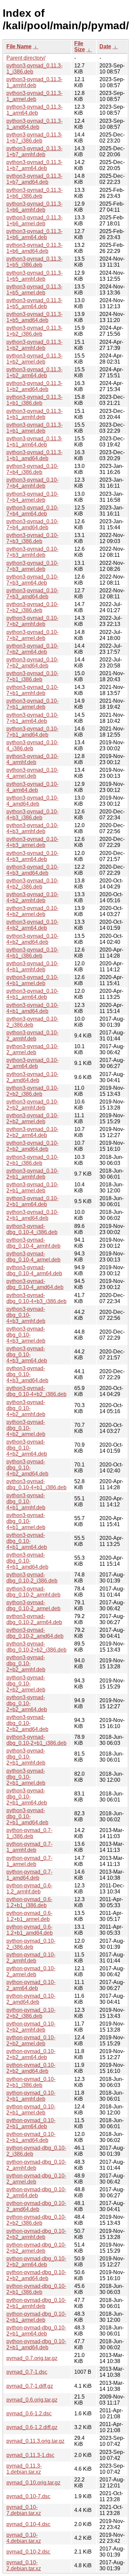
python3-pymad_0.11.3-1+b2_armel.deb (34, 359)
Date (105, 46)
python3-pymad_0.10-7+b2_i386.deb (32, 607)
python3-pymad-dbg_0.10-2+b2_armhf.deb (26, 1663)
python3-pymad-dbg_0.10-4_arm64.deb (34, 1270)
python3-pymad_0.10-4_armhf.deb (32, 759)
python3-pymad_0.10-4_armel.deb (32, 773)
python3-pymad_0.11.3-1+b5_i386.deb (34, 262)
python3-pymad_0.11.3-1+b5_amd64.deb (34, 317)
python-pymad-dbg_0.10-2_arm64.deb (36, 2192)
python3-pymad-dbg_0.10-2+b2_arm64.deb (27, 1703)
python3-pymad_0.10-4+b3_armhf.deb (32, 828)
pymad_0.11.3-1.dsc (30, 2455)
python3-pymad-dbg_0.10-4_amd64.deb (35, 1284)
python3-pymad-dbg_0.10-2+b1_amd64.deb (27, 1816)
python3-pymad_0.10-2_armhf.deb (32, 1036)
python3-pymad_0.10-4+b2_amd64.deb (32, 939)
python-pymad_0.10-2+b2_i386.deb (31, 2013)
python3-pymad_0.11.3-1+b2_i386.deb (34, 331)
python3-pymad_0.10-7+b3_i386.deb (32, 538)
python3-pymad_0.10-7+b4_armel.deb (32, 497)
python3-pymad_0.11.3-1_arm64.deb (34, 110)
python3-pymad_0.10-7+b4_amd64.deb (32, 524)
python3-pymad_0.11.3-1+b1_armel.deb (34, 428)
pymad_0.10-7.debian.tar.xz (24, 2510)
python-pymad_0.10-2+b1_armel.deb (31, 2110)
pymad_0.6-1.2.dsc (29, 2413)
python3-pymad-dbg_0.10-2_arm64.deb (34, 1619)
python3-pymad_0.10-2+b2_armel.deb (32, 1118)
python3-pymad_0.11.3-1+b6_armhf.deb (34, 207)
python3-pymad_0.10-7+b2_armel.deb (32, 635)
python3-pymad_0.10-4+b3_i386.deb (32, 815)
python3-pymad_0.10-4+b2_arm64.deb (32, 925)
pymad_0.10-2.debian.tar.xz (24, 2565)
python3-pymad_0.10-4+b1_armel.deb (32, 980)
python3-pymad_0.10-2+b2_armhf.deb (32, 1105)
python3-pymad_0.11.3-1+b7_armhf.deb (34, 151)
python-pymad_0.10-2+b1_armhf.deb (31, 2096)
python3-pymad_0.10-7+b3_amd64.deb (32, 594)
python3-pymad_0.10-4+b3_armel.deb (32, 842)
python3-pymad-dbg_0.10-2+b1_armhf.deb (26, 1757)
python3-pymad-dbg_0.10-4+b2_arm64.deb (27, 1448)
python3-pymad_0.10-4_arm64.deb (32, 787)
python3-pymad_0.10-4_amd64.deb (32, 801)
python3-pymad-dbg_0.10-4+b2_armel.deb (26, 1428)
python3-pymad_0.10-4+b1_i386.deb (32, 953)
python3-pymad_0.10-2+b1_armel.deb (32, 1188)
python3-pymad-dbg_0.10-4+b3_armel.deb (26, 1335)
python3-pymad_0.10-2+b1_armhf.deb (32, 1174)
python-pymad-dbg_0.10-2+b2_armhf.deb (36, 2234)
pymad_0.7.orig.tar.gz (32, 2358)
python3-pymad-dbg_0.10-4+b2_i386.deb (36, 1391)
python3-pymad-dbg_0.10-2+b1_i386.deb (36, 1740)
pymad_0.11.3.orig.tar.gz (35, 2441)
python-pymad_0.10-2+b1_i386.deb (31, 2082)
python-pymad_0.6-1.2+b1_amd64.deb (30, 1930)
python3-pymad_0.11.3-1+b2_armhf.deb (34, 345)
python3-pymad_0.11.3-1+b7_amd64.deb (34, 179)
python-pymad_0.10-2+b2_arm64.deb (31, 2054)
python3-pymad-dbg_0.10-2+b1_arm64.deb (27, 1797)
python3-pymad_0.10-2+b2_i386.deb (32, 1091)
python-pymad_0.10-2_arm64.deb (31, 1985)
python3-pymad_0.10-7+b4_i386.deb (32, 469)
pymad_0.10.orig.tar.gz (33, 2483)
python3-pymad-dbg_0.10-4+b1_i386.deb (36, 1484)
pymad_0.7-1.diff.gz (30, 2386)
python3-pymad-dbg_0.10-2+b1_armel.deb (26, 1777)
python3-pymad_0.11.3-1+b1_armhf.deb (34, 414)
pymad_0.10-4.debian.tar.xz (24, 2538)
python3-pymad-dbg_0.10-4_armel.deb (33, 1257)
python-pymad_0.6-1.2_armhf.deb (29, 1889)
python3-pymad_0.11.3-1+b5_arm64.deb (34, 303)
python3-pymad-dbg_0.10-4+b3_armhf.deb (26, 1315)
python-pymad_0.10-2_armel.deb (31, 1971)
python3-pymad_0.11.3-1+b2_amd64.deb (34, 386)
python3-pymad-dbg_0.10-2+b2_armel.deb (26, 1684)
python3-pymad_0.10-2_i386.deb (32, 1022)
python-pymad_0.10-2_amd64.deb (31, 1999)
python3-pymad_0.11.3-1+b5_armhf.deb (34, 276)
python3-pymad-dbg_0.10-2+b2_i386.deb (36, 1647)
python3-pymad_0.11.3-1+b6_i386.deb (34, 193)
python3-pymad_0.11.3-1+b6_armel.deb (34, 221)
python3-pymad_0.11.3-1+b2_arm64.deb (34, 372)
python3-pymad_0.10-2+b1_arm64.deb (32, 1201)
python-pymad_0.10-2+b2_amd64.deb (31, 2068)
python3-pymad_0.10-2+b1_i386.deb (32, 1160)
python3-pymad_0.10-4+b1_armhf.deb (32, 967)
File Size (80, 46)
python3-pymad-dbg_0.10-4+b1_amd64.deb (27, 1561)
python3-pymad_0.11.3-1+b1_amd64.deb (34, 455)
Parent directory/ (26, 58)
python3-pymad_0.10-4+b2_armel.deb (32, 911)
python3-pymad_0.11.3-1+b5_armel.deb (34, 290)
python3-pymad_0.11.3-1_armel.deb (34, 96)
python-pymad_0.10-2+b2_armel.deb (31, 2041)
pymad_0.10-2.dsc (28, 2552)
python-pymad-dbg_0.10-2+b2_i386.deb (36, 2220)
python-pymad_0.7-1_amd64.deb (29, 1875)
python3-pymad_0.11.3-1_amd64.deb (34, 124)
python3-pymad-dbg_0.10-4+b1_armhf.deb (26, 1501)
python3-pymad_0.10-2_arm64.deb (32, 1063)
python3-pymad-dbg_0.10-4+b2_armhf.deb (26, 1408)
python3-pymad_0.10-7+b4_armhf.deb (32, 483)
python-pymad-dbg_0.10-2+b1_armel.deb (36, 2317)
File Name (19, 46)
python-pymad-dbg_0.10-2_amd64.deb (36, 2206)
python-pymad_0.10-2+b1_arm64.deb (31, 2123)
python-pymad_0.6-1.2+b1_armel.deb (29, 1916)
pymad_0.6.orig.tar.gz (32, 2400)
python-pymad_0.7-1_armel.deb (29, 1861)
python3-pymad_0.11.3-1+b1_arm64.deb (34, 442)
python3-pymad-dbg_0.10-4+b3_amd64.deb (27, 1374)
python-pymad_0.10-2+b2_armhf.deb (31, 2027)
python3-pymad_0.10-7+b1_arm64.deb (32, 718)
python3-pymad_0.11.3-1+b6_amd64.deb (34, 248)
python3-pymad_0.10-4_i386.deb (32, 745)
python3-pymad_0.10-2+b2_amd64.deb (32, 1146)
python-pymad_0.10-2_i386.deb (31, 1944)
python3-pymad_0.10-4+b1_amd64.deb (32, 1008)
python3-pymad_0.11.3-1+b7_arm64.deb (34, 165)
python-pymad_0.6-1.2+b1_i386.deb (29, 1902)
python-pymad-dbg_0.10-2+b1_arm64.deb (36, 2331)
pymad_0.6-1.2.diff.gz (32, 2427)
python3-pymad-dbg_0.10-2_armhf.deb (33, 1592)
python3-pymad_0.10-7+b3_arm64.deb (32, 580)
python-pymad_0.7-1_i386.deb (29, 1833)
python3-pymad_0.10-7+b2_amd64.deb (32, 663)
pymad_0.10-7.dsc (28, 2496)
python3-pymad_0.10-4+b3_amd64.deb (32, 870)
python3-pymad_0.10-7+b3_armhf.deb (32, 552)
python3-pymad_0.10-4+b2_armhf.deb (32, 897)
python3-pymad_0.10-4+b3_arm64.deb (32, 856)
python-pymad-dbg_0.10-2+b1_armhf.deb (36, 2303)
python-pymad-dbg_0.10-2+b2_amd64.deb (36, 2275)
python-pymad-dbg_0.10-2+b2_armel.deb (36, 2248)
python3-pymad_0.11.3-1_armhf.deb (34, 82)
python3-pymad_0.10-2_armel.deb (32, 1049)
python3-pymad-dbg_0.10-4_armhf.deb (33, 1243)
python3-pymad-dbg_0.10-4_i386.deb (32, 1229)
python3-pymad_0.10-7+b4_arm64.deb (32, 511)
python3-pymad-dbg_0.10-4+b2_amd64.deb (27, 1468)
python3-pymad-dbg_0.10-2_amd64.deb (35, 1633)
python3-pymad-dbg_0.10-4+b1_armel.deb (26, 1521)
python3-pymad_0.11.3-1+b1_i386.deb (34, 400)
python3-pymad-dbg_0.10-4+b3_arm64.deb (27, 1355)
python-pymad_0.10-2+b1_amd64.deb (31, 2137)
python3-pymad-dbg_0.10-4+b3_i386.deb (36, 1298)
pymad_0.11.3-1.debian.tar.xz (24, 2469)
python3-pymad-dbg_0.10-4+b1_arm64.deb (27, 1541)
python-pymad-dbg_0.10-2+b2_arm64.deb (36, 2262)
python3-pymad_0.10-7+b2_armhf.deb (32, 621)
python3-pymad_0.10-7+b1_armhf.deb (32, 690)
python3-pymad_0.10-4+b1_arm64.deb (32, 994)
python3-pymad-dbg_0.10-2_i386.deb (32, 1578)
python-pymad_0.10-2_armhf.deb (31, 1958)
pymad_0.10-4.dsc (28, 2524)
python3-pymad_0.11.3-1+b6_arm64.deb (34, 234)
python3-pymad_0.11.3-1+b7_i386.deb (34, 138)
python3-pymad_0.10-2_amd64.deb (32, 1077)
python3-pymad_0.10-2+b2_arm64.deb (32, 1132)
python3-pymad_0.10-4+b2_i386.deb (32, 884)
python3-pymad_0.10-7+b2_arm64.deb (32, 649)
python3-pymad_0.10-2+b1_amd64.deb (32, 1215)
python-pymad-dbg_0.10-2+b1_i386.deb (36, 2289)
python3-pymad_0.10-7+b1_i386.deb (32, 676)
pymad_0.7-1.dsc (27, 2372)
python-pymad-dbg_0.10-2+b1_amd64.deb (36, 2344)
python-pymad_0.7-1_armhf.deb (29, 1847)
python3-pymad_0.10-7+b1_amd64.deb (32, 732)
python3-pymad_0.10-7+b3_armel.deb (32, 566)
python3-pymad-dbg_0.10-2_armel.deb (33, 1605)
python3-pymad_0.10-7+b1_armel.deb (32, 704)
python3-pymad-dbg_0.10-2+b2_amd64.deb (27, 1723)
